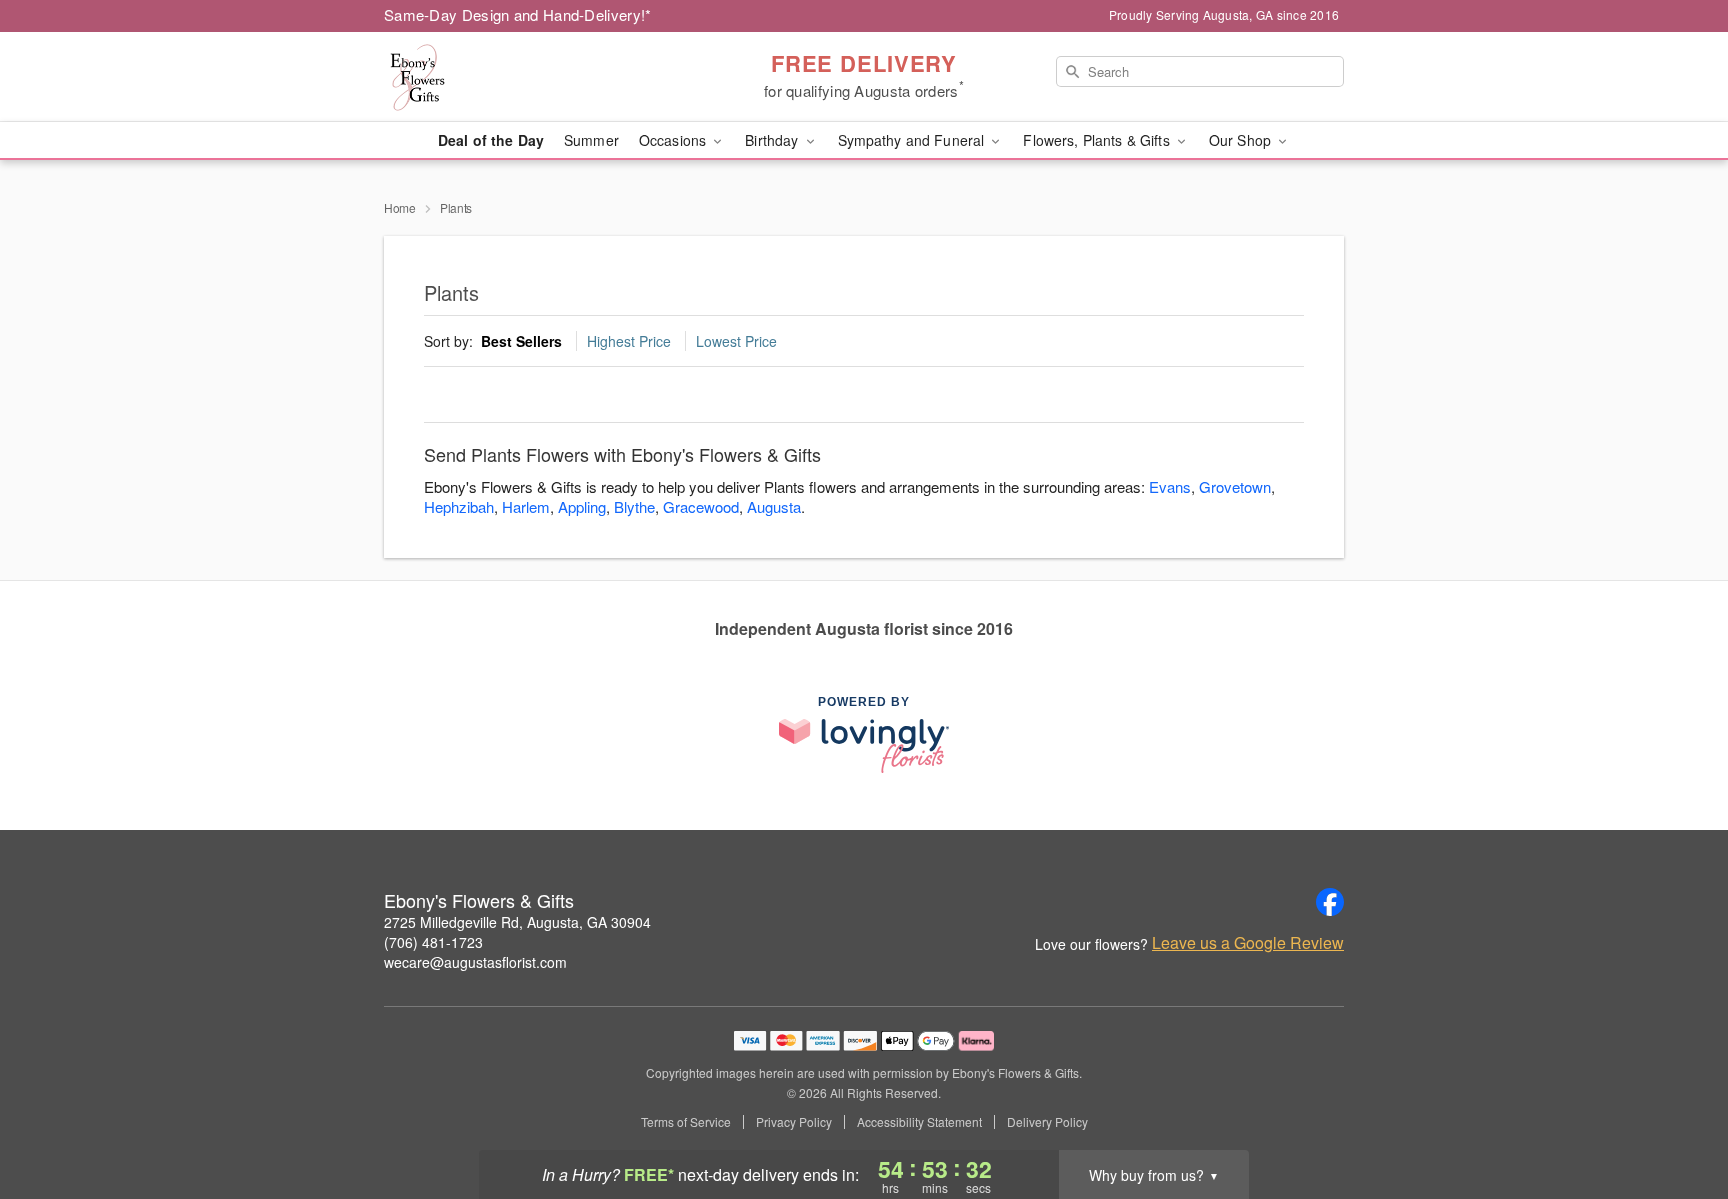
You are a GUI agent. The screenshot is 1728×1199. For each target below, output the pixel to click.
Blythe (634, 506)
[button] (1675, 1114)
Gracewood (701, 506)
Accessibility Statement (919, 1122)
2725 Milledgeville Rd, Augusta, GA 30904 (517, 922)
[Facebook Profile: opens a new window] (1330, 902)
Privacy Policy (794, 1122)
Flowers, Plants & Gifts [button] (1098, 140)
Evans (1170, 486)
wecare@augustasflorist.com (475, 962)
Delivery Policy (1047, 1122)
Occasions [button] (674, 140)
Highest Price (629, 341)
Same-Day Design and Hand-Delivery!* (518, 14)
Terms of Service (686, 1122)
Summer (591, 140)
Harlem (526, 506)
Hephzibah (459, 506)
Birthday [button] (773, 140)
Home (400, 207)
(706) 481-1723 (433, 942)
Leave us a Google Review (1248, 943)
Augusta (774, 506)
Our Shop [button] (1242, 140)
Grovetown (1235, 486)
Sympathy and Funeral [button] (913, 140)
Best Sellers (521, 341)
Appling (582, 506)
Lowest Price (736, 341)
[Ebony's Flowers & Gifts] (528, 77)
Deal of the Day (491, 140)
